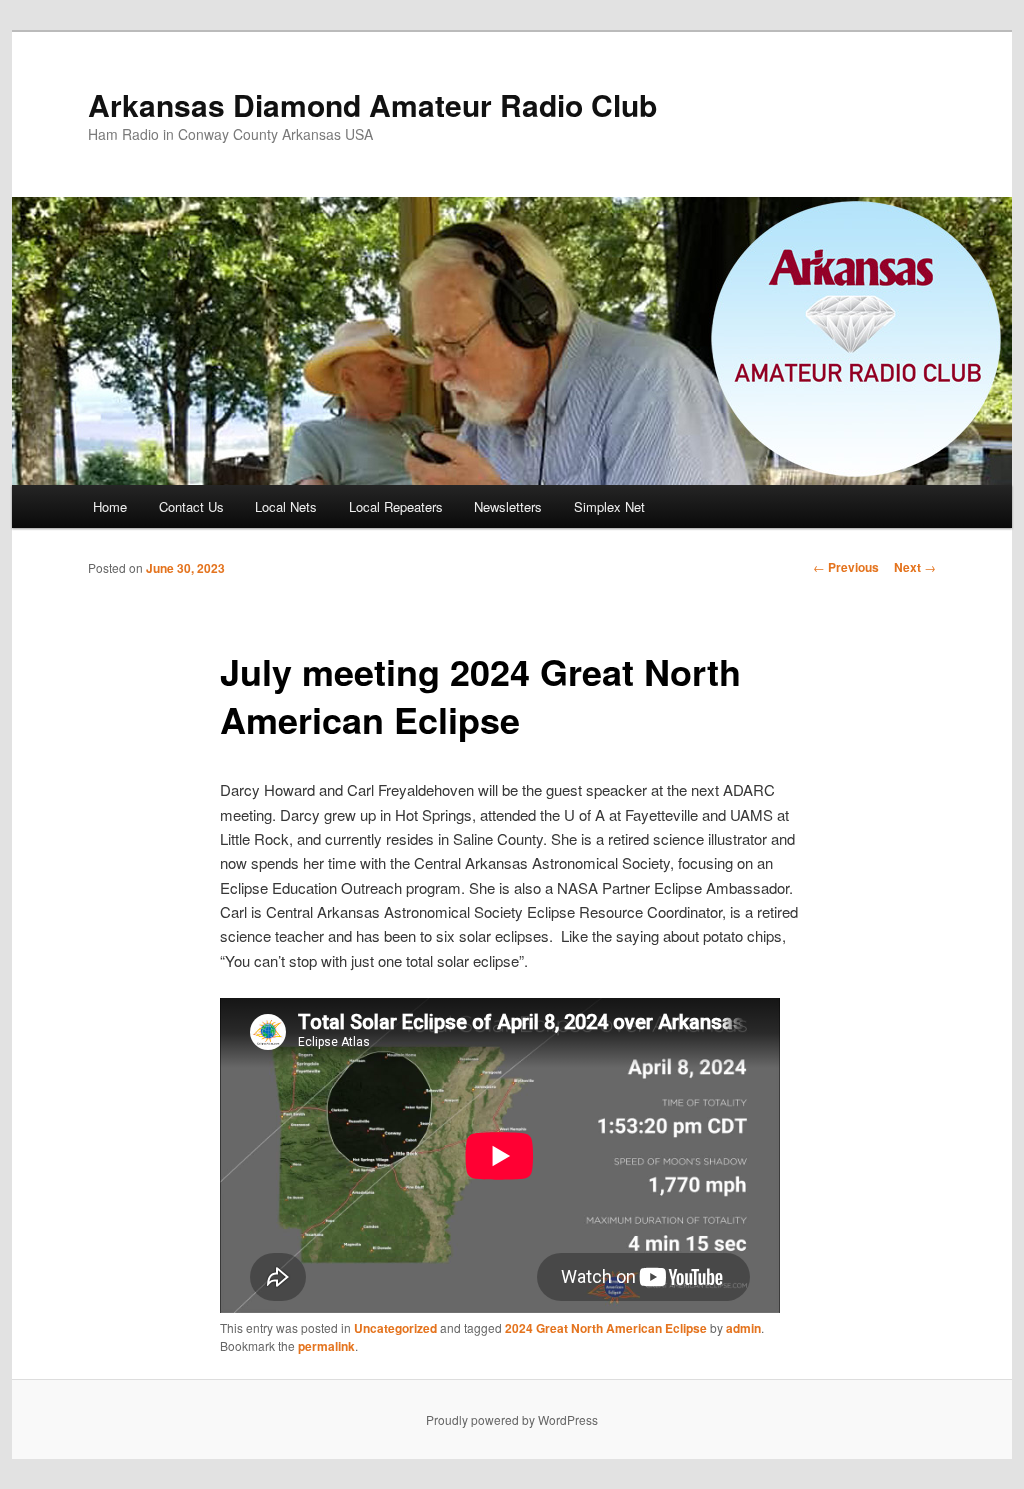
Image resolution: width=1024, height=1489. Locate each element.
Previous (846, 567)
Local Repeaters (396, 506)
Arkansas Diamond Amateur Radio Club (372, 104)
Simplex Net (609, 506)
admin (743, 1328)
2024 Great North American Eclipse (606, 1328)
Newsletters (508, 506)
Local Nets (286, 506)
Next (915, 567)
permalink (326, 1346)
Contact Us (191, 506)
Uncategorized (395, 1328)
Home (110, 506)
